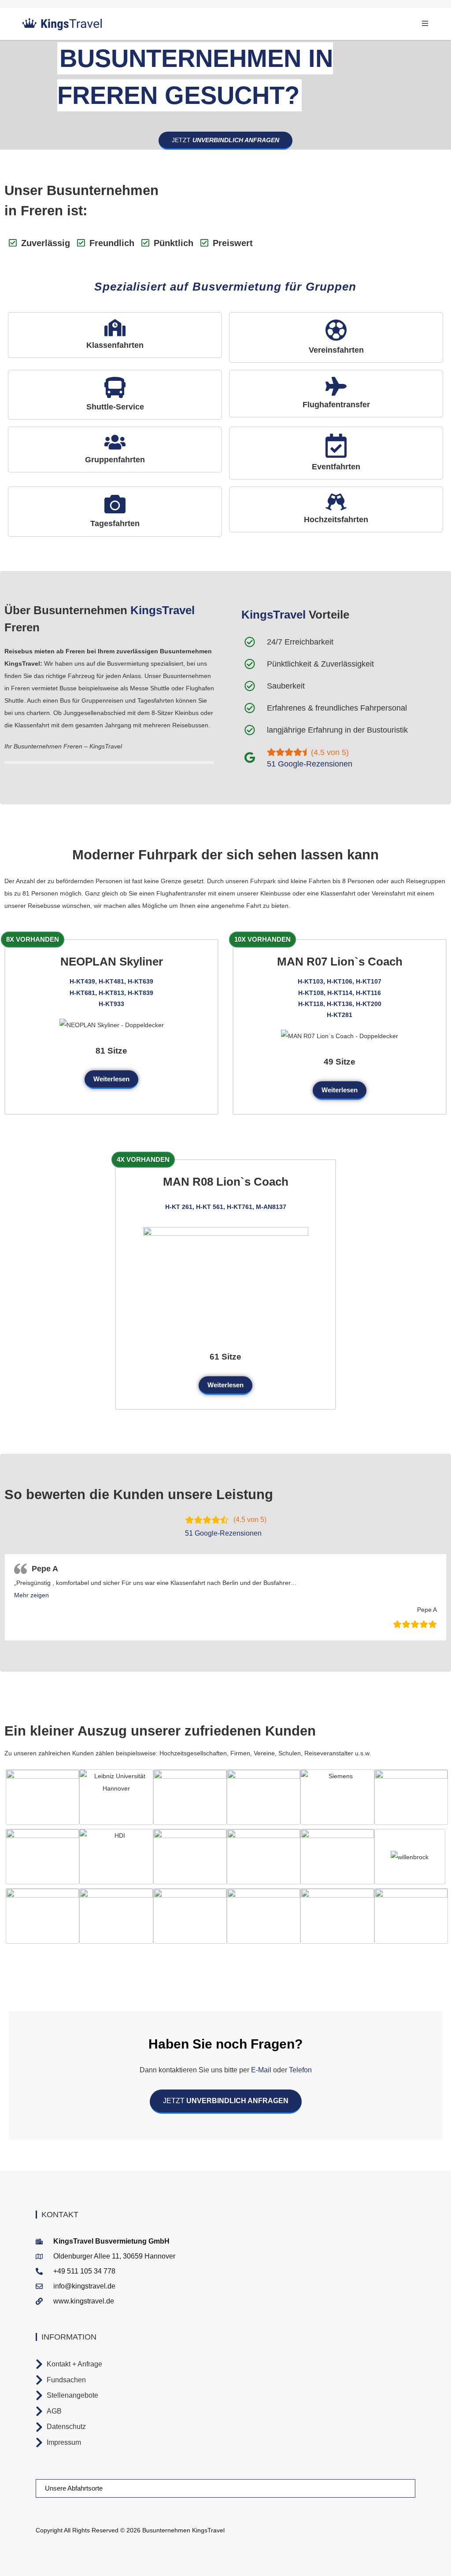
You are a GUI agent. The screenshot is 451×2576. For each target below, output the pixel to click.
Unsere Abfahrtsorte (74, 2488)
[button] (31, 1595)
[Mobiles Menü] (425, 24)
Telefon (299, 2070)
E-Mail (261, 2070)
